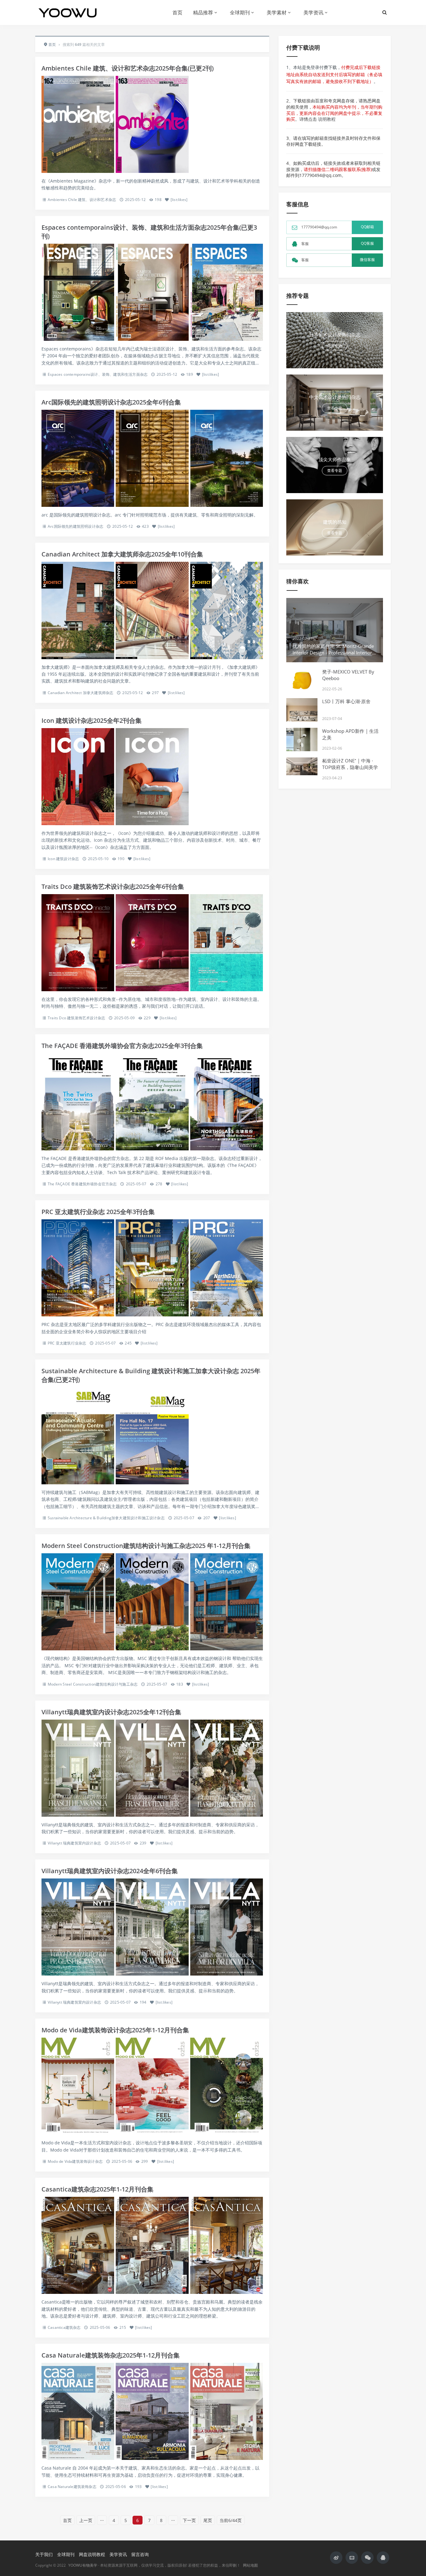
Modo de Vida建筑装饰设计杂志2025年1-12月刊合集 (115, 2030)
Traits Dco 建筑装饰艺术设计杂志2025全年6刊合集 (113, 886)
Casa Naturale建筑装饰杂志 (72, 2487)
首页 (177, 12)
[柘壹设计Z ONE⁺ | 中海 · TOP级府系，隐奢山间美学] (302, 766)
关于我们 (44, 2554)
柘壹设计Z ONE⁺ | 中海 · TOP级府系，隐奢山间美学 (350, 764)
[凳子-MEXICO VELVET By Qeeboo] (302, 680)
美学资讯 (313, 12)
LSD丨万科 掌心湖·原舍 (346, 701)
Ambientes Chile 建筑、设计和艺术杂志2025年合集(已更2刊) (128, 68)
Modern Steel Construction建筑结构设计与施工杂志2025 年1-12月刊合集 (146, 1546)
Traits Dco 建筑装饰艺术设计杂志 (76, 1018)
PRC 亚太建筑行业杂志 (67, 1343)
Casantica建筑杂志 (64, 2327)
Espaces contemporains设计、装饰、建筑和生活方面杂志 (98, 374)
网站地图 (250, 2565)
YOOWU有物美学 (83, 2565)
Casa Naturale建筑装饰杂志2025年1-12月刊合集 (111, 2355)
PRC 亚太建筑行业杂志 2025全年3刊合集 (98, 1212)
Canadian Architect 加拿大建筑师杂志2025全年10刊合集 (122, 554)
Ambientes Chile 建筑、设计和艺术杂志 (82, 200)
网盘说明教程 (92, 2554)
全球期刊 (240, 12)
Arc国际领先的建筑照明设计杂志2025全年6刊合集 (111, 402)
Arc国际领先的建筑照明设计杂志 (75, 526)
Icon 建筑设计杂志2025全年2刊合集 (92, 720)
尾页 (208, 2520)
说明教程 (327, 119)
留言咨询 (140, 2554)
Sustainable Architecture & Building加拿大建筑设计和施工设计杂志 (106, 1518)
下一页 (189, 2520)
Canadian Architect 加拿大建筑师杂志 (80, 693)
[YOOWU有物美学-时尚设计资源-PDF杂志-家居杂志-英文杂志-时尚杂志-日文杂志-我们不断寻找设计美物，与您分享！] (70, 12)
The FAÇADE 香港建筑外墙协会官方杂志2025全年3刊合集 (122, 1046)
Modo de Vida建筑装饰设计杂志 (75, 2161)
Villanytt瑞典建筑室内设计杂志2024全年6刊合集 (110, 1871)
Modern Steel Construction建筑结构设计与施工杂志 (93, 1684)
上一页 (86, 2520)
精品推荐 (203, 12)
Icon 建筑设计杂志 (63, 859)
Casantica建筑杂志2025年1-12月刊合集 (97, 2189)
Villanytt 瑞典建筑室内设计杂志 (74, 1843)
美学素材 (277, 12)
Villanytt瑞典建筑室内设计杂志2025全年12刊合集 (111, 1712)
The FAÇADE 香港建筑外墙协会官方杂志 (82, 1184)
